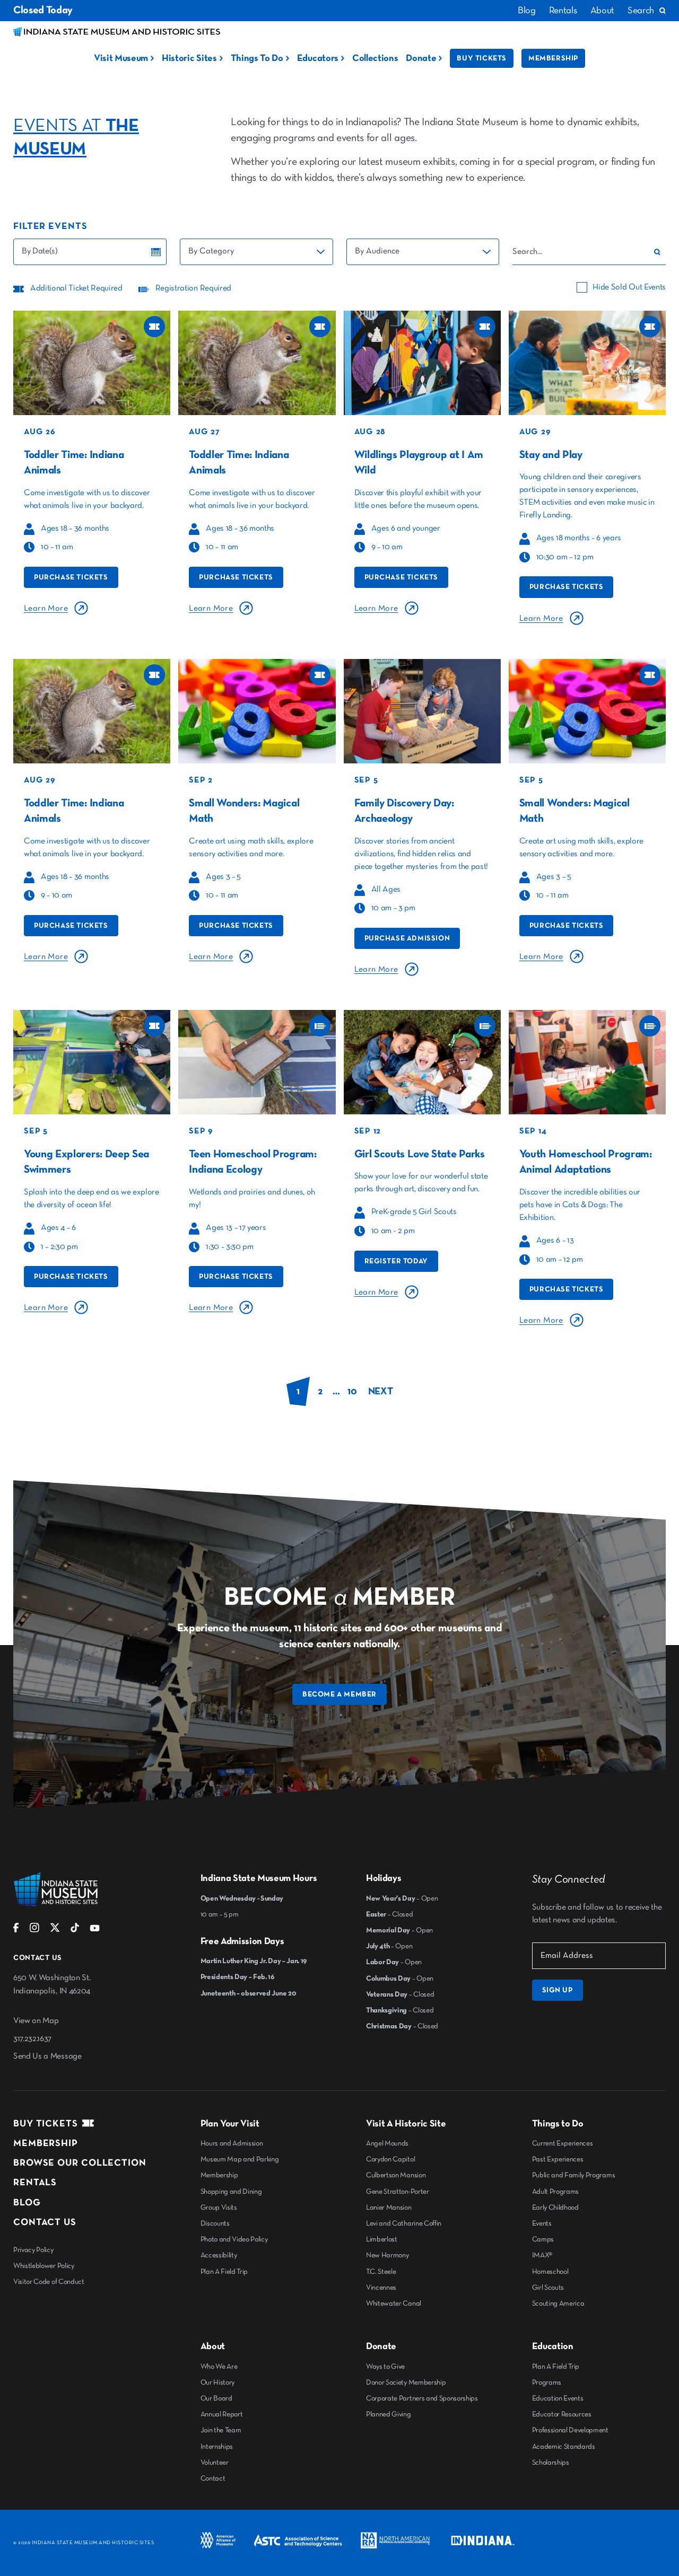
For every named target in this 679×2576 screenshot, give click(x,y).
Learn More (46, 609)
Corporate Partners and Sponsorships (422, 2398)
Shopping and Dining (231, 2192)
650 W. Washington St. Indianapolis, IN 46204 (52, 1985)
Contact (213, 2478)
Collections (375, 58)
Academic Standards (564, 2447)
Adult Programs (556, 2192)
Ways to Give (385, 2367)
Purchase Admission (407, 938)
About (602, 11)
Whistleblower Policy (44, 2266)
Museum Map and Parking (240, 2159)
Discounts (215, 2223)
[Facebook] (16, 1930)
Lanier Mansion (389, 2208)
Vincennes (381, 2288)
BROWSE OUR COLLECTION (80, 2163)
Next (381, 1391)
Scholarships (551, 2463)
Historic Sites (189, 58)
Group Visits (219, 2208)
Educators (318, 58)
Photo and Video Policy (234, 2239)
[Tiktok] (75, 1930)
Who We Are (219, 2367)
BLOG (27, 2203)
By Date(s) (40, 251)
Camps (543, 2239)
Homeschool (550, 2272)
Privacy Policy (33, 2250)
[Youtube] (95, 1930)
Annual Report (222, 2414)
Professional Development (570, 2430)
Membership (553, 58)
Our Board (216, 2398)
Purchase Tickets (71, 577)
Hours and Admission (232, 2143)
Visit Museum (121, 58)
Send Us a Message (47, 2056)
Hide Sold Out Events (629, 287)
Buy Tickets (482, 58)
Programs (547, 2382)
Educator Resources (562, 2414)
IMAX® (542, 2255)
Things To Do (257, 58)
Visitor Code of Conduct (49, 2282)
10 (352, 1391)
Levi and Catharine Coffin (404, 2223)
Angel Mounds (387, 2143)
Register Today (396, 1261)
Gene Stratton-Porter (398, 2192)
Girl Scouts (548, 2288)
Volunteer (215, 2463)
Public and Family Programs (574, 2175)
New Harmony (387, 2255)
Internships (217, 2447)
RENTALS (35, 2183)
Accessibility (219, 2255)
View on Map (36, 2021)
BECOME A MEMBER (339, 1694)
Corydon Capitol (390, 2159)
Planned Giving (389, 2414)
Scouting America (558, 2304)
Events (542, 2223)
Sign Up (558, 1990)
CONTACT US (45, 2222)
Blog (527, 11)
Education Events (558, 2398)
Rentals (563, 11)
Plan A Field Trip (224, 2272)
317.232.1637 (32, 2039)
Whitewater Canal (394, 2304)
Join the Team (221, 2430)
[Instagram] (34, 1930)
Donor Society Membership (406, 2382)
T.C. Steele (381, 2272)
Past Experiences (558, 2159)
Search (641, 11)
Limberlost (382, 2239)
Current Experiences (563, 2143)
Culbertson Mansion (396, 2175)
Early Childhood (555, 2208)
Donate (421, 58)
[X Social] (55, 1930)
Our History (217, 2382)
